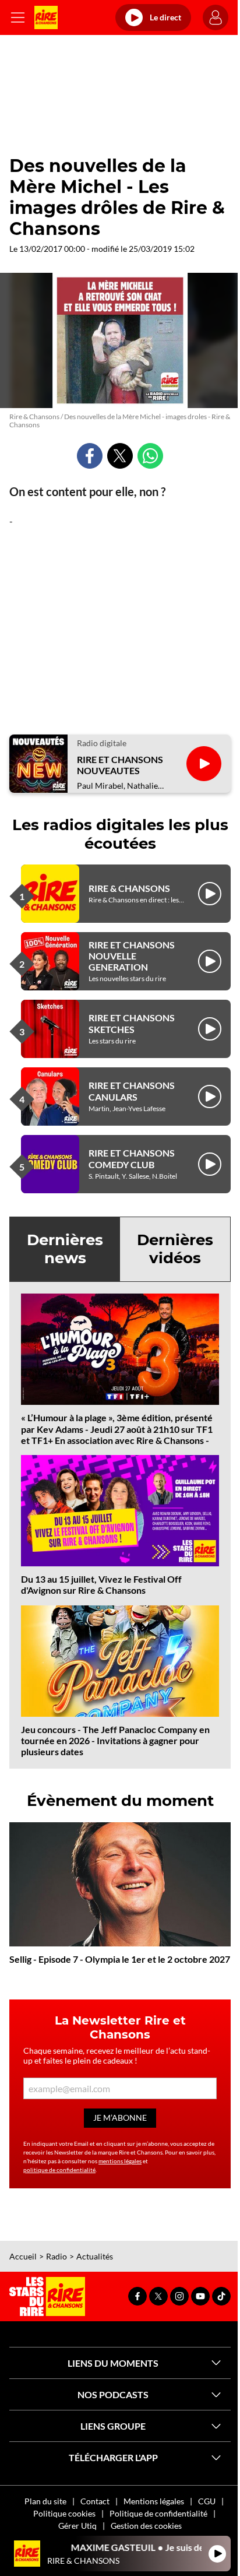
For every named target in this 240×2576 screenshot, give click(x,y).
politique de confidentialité (59, 2170)
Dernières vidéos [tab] (175, 1249)
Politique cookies (64, 2513)
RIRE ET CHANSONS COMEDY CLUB (132, 1158)
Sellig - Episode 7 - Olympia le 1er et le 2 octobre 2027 (120, 1959)
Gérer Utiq (77, 2526)
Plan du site (45, 2501)
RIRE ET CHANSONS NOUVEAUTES (120, 765)
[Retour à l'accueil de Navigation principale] (46, 17)
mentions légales (120, 2161)
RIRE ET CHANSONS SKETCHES (132, 1023)
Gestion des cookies (146, 2526)
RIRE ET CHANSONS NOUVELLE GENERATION (132, 956)
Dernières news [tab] (65, 1249)
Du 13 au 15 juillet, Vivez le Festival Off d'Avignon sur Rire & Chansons (101, 1584)
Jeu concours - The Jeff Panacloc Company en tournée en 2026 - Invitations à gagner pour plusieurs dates (115, 1740)
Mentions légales (154, 2501)
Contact (95, 2501)
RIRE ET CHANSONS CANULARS (132, 1091)
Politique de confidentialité (158, 2513)
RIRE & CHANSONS (129, 888)
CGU (207, 2501)
